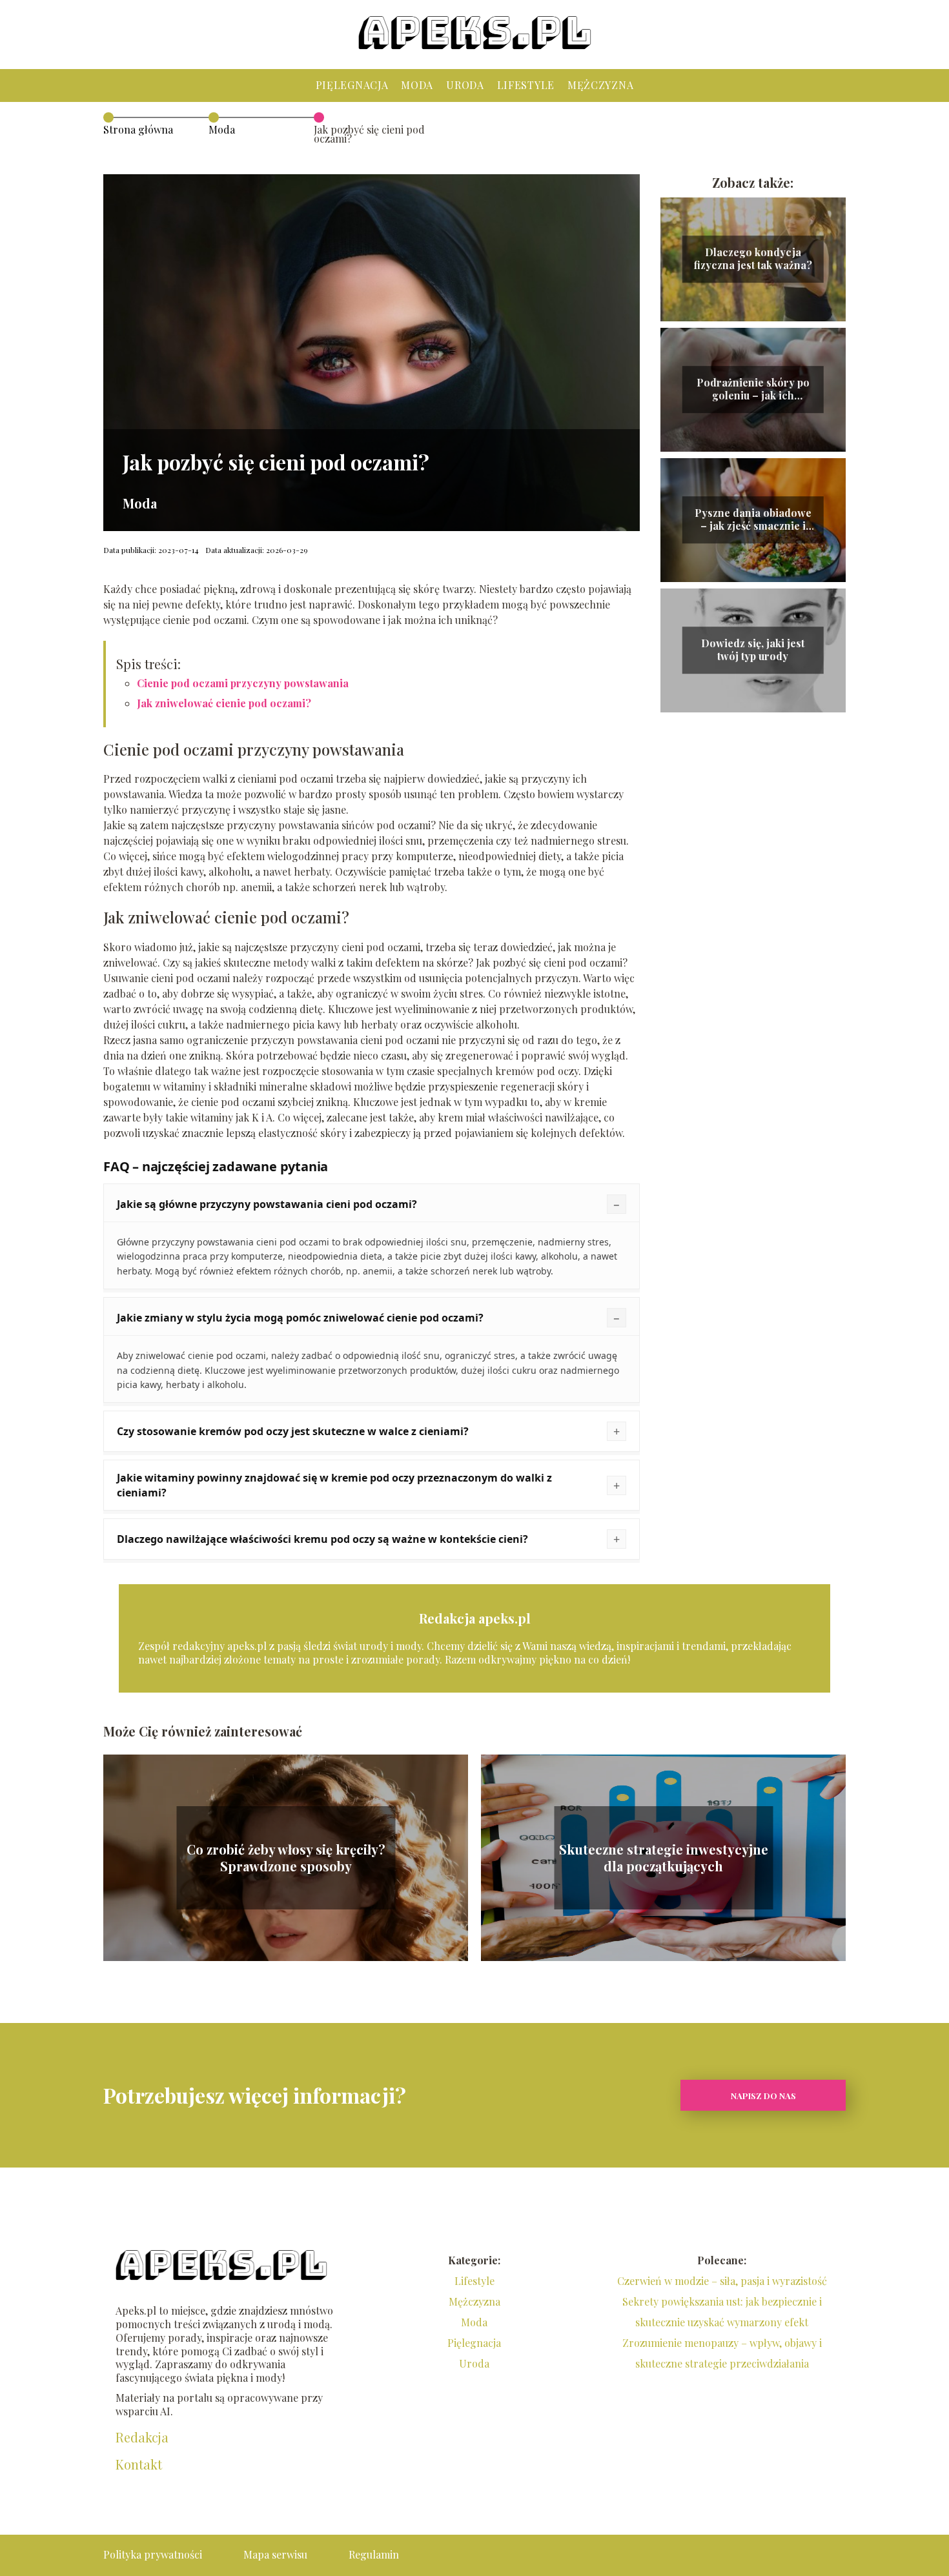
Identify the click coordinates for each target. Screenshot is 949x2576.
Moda (417, 85)
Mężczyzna (600, 85)
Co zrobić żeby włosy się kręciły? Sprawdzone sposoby (286, 1858)
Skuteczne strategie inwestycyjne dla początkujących (664, 1858)
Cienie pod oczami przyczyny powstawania (243, 683)
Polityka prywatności (153, 2554)
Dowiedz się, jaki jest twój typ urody (753, 650)
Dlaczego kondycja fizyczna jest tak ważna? (753, 259)
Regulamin (374, 2554)
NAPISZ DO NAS (763, 2096)
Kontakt (139, 2464)
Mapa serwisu (275, 2554)
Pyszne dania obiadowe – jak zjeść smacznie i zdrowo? (753, 520)
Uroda (465, 85)
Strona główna (138, 129)
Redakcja (142, 2437)
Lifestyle (526, 85)
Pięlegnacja (352, 85)
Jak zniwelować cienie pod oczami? (224, 703)
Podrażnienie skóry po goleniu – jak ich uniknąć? (753, 390)
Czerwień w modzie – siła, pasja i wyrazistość (722, 2281)
